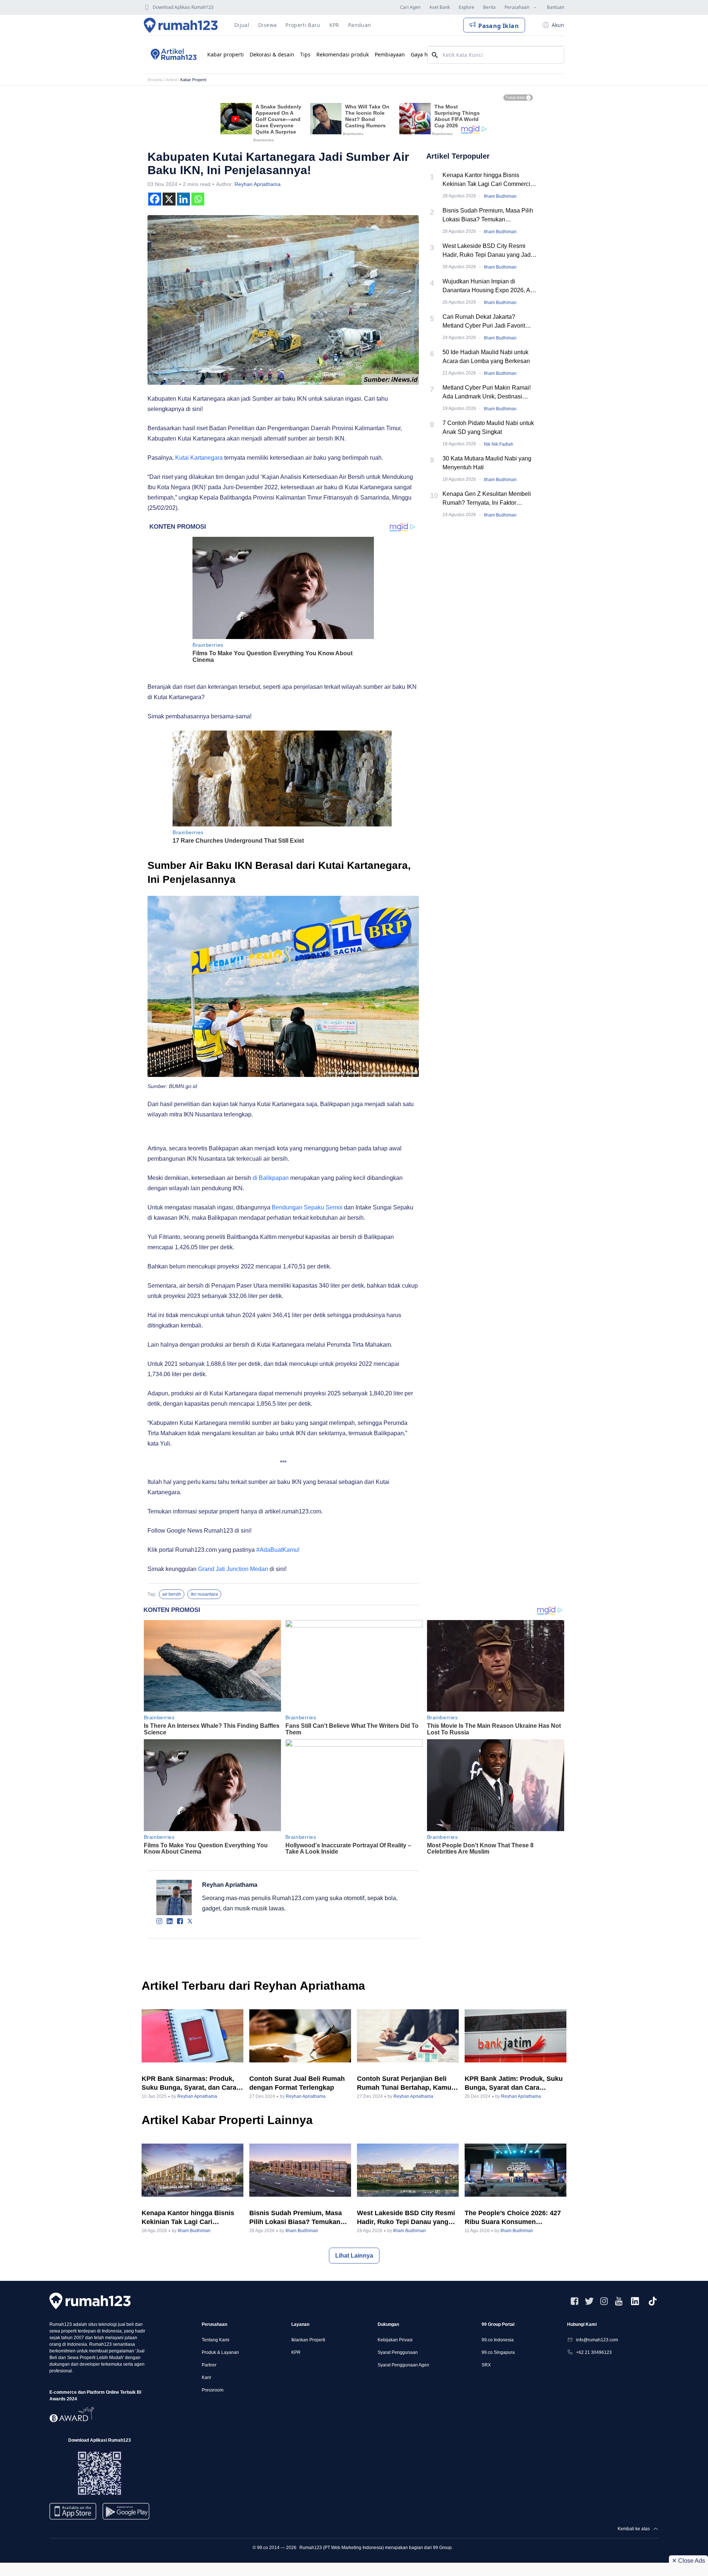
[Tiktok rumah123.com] (653, 2301)
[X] (169, 199)
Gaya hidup (425, 54)
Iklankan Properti (308, 2340)
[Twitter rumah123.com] (589, 2301)
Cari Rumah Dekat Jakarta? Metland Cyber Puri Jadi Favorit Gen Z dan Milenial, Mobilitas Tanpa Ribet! (490, 322)
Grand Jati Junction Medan (232, 1569)
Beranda (155, 80)
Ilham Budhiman (500, 196)
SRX (486, 2365)
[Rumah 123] (181, 25)
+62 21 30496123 (594, 2352)
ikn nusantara (204, 1594)
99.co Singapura (498, 2352)
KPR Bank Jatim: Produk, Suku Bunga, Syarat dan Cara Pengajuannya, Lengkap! (514, 2083)
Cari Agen (410, 7)
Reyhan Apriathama (258, 184)
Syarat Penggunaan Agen (403, 2365)
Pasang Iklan (499, 26)
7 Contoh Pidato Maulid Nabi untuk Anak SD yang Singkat (488, 427)
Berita (489, 7)
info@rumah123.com (597, 2340)
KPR (296, 2352)
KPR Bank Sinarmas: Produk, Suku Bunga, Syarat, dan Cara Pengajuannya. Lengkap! (189, 2083)
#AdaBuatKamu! (278, 1550)
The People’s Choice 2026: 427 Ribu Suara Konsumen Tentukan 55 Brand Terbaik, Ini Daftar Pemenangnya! (513, 2218)
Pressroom (213, 2390)
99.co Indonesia (498, 2340)
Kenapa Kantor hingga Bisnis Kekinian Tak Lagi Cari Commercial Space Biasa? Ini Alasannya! (489, 180)
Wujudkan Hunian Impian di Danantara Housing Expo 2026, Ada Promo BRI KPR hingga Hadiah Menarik (490, 286)
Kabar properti (225, 54)
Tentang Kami (216, 2340)
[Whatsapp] (198, 199)
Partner (209, 2365)
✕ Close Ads (688, 2561)
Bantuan (556, 7)
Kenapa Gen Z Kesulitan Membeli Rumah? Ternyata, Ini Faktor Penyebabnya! (487, 499)
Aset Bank (440, 7)
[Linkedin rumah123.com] (635, 2301)
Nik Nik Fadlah (499, 444)
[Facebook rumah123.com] (575, 2301)
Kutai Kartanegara (199, 458)
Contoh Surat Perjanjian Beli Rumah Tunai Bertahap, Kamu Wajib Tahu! (404, 2083)
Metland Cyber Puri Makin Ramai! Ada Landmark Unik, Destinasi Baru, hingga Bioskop (487, 393)
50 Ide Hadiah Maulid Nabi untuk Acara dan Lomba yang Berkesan (486, 357)
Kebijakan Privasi (395, 2340)
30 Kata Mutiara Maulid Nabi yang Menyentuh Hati (487, 463)
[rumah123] (90, 2301)
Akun (558, 25)
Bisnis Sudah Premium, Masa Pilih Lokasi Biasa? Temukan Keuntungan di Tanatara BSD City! (488, 216)
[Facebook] (155, 199)
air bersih (172, 1594)
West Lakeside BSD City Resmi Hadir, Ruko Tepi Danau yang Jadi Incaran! (487, 251)
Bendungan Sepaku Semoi (307, 1207)
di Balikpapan (271, 1178)
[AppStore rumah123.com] (73, 2511)
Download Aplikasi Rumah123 (183, 7)
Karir (206, 2378)
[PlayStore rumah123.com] (126, 2514)
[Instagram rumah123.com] (604, 2301)
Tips (305, 54)
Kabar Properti (193, 80)
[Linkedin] (183, 199)
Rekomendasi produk (343, 54)
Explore (466, 7)
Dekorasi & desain (272, 54)
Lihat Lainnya (354, 2256)
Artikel (171, 80)
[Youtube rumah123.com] (619, 2301)
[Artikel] (173, 55)
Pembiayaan (390, 54)
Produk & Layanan (220, 2352)
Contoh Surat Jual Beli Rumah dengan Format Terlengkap (297, 2083)
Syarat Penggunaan (398, 2352)
